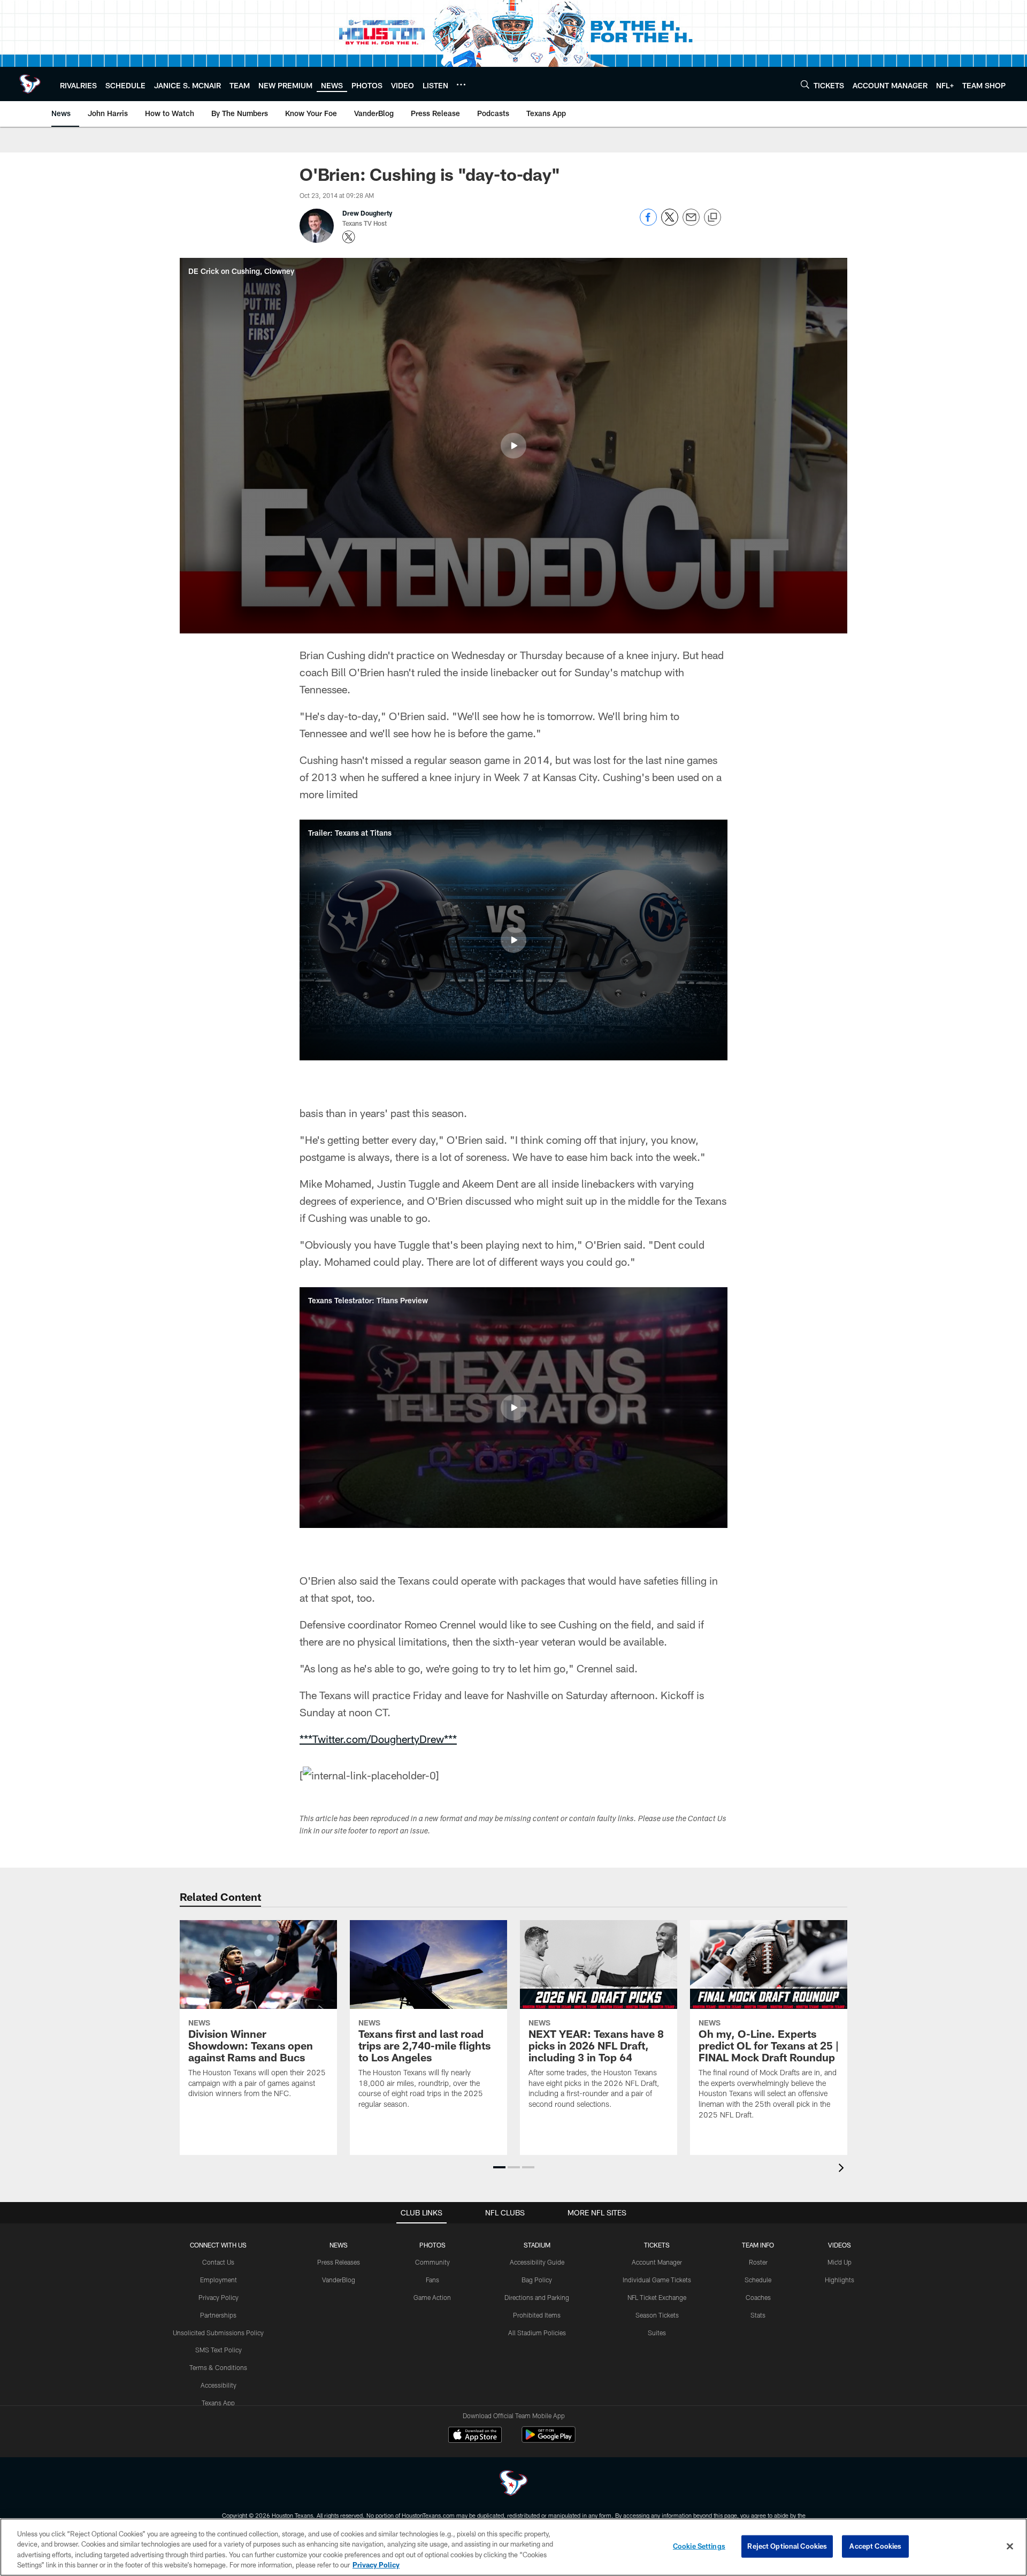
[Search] (805, 84)
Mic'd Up (840, 2262)
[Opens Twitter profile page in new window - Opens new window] (349, 237)
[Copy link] (712, 218)
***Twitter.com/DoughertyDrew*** (378, 1739)
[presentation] (843, 2169)
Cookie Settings (699, 2546)
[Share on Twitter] (670, 223)
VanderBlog (339, 2280)
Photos (432, 2245)
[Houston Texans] (513, 2484)
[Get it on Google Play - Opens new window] (549, 2440)
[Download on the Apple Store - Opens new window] (475, 2436)
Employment (219, 2280)
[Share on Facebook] (648, 223)
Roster (758, 2262)
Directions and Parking (537, 2297)
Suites (657, 2333)
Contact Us (218, 2262)
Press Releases (339, 2262)
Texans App (218, 2403)
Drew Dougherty (367, 213)
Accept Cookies (875, 2546)
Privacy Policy (219, 2297)
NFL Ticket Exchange (657, 2297)
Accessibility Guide (537, 2262)
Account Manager (657, 2262)
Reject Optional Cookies (787, 2546)
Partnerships (218, 2315)
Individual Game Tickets (657, 2280)
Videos (840, 2245)
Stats (758, 2315)
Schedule (758, 2280)
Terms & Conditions (218, 2367)
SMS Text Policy (219, 2350)
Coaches (758, 2297)
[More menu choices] (461, 85)
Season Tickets (657, 2315)
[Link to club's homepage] (30, 84)
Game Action (432, 2297)
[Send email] (691, 223)
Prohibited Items (537, 2315)
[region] (513, 2547)
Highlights (840, 2280)
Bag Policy (537, 2280)
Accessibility (219, 2385)
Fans (432, 2280)
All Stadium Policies (537, 2333)
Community (432, 2262)
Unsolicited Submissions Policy (218, 2333)
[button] (513, 446)
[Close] (1010, 2546)
